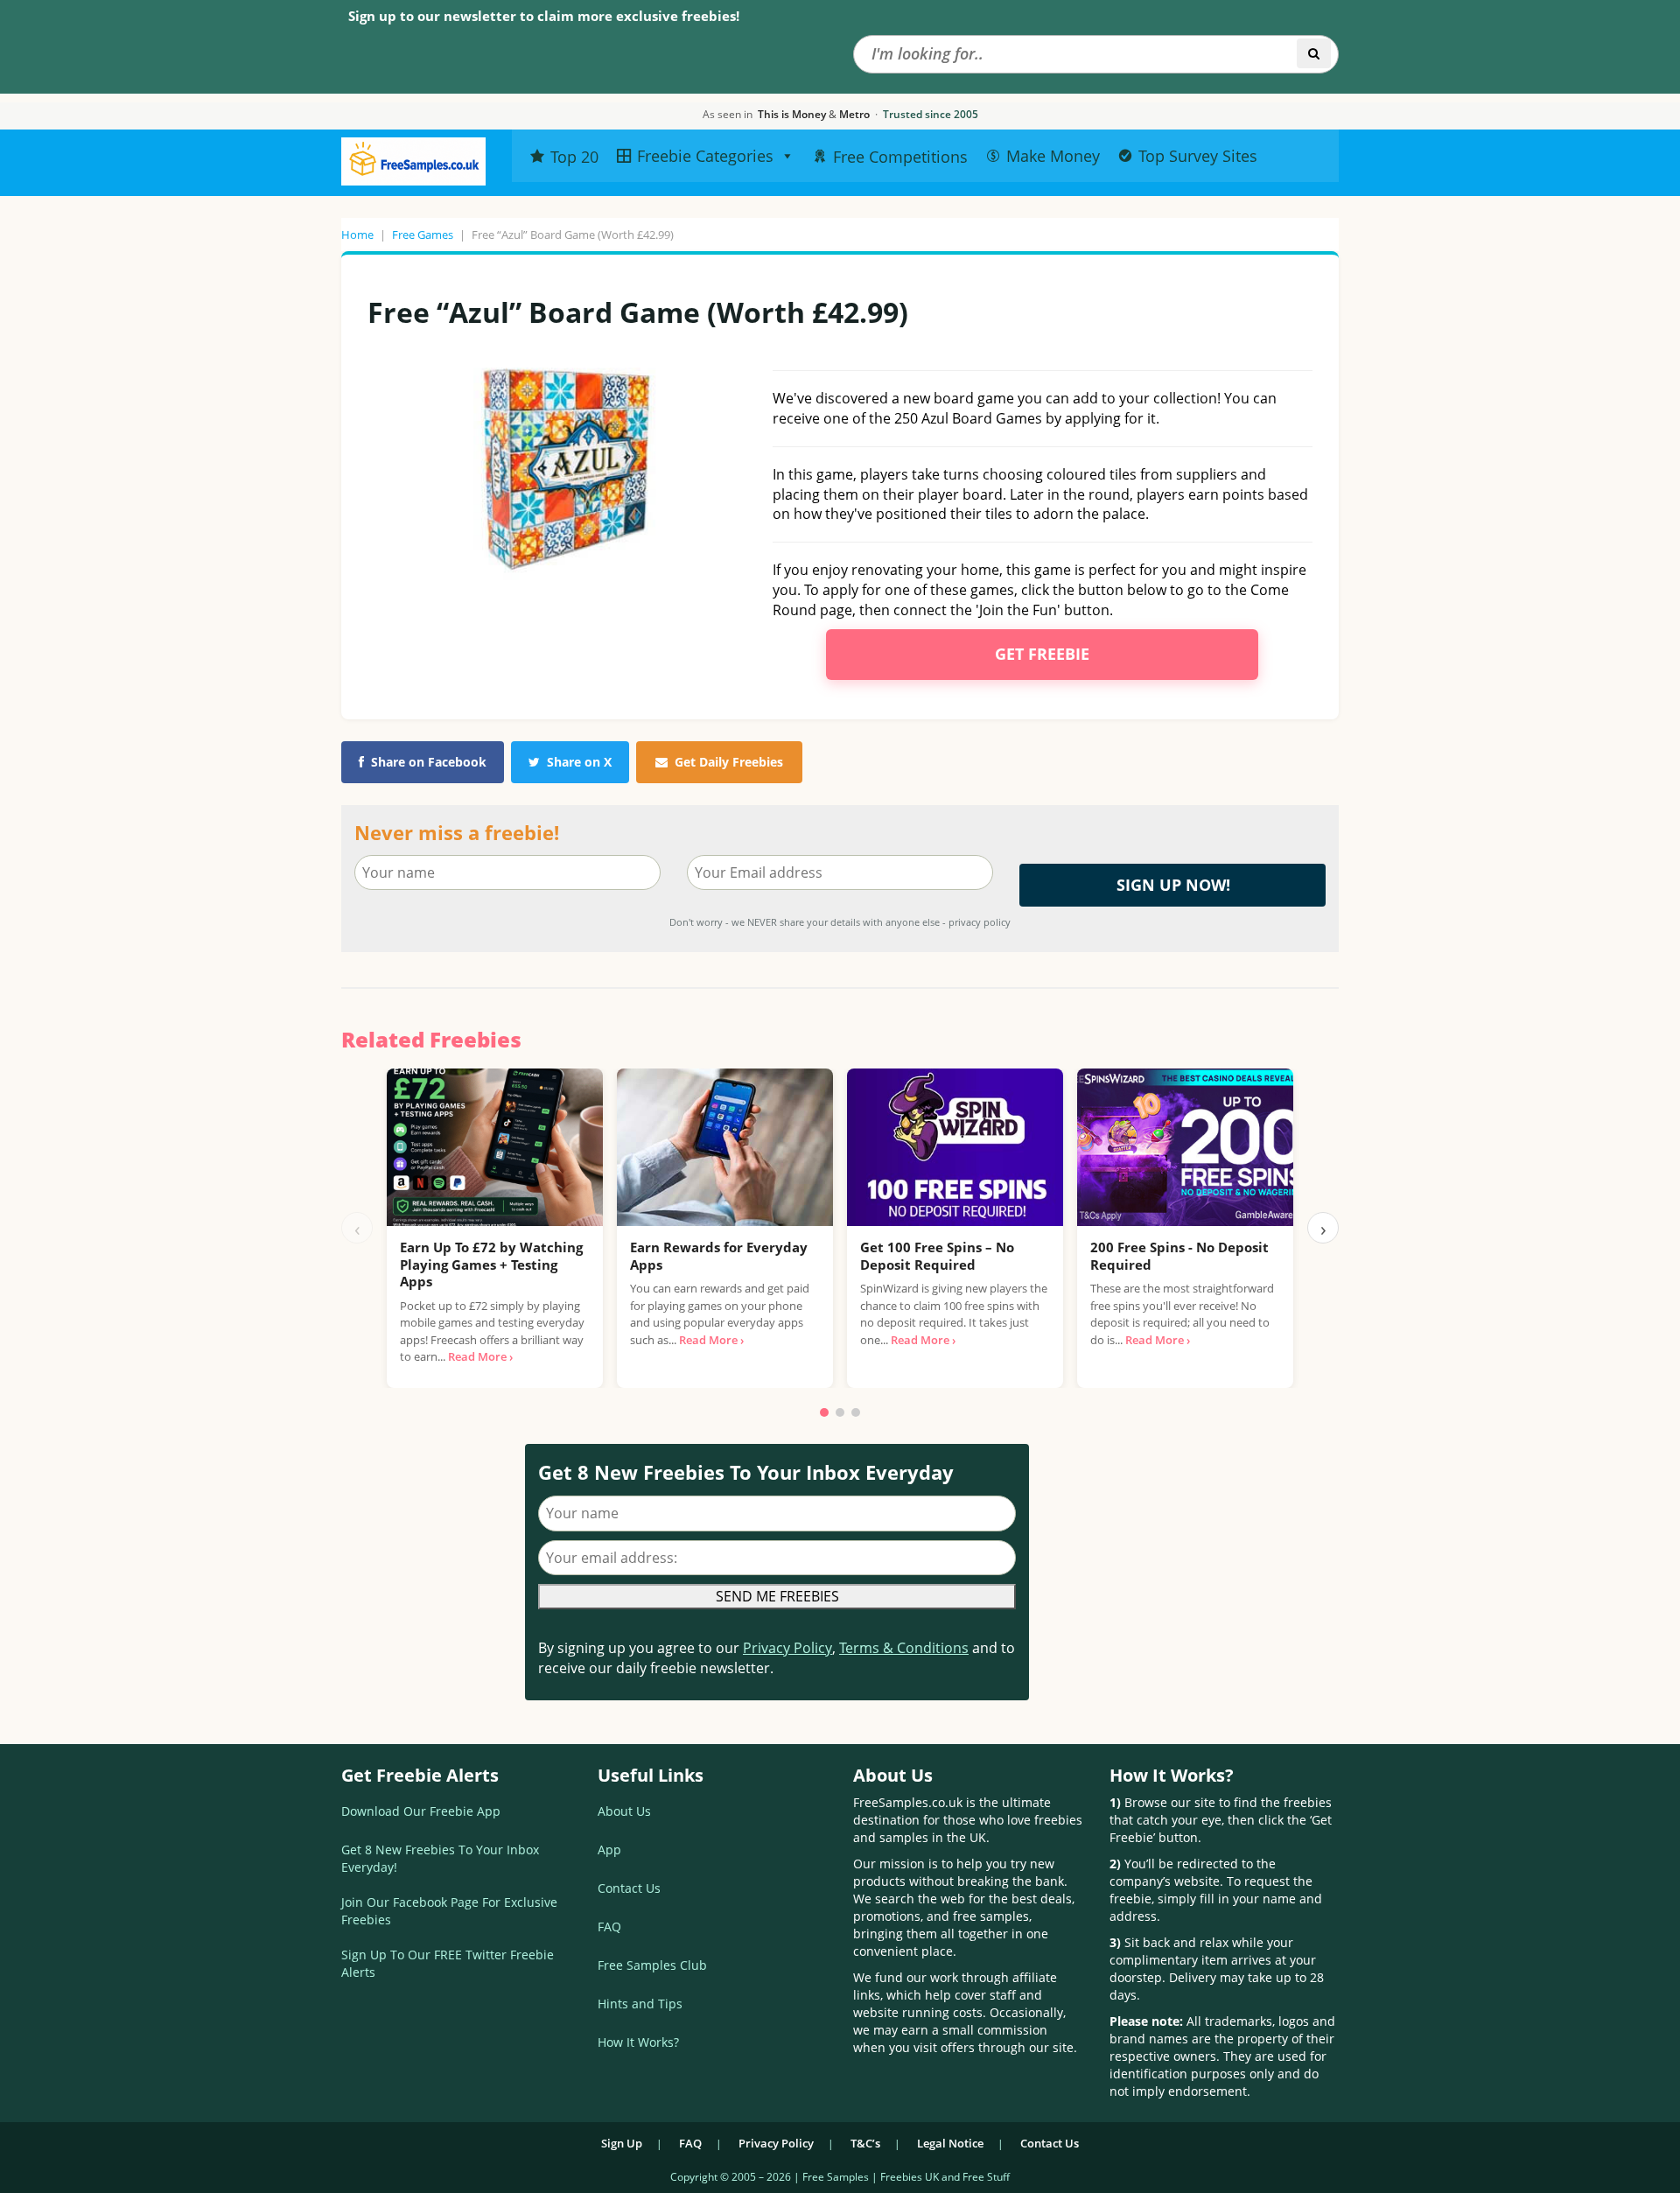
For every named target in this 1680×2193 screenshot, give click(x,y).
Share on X (579, 762)
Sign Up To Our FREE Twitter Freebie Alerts (448, 1963)
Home (357, 235)
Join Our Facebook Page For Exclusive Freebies (449, 1911)
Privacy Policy (787, 1648)
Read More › (480, 1356)
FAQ (609, 1927)
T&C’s (865, 2143)
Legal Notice (950, 2143)
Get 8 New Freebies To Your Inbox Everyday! (440, 1858)
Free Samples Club (652, 1965)
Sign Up (622, 2143)
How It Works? (638, 2042)
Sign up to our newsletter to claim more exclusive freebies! (544, 16)
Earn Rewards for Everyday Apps (719, 1256)
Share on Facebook (429, 762)
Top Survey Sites (1198, 156)
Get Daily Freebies (729, 762)
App (609, 1850)
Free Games (423, 235)
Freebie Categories (705, 156)
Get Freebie (1042, 654)
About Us (624, 1811)
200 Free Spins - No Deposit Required (1179, 1256)
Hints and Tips (640, 2004)
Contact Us (629, 1888)
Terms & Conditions (904, 1648)
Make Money (1053, 156)
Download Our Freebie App (421, 1811)
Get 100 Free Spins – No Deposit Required (937, 1256)
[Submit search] (1314, 53)
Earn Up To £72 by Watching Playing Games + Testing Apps (491, 1264)
